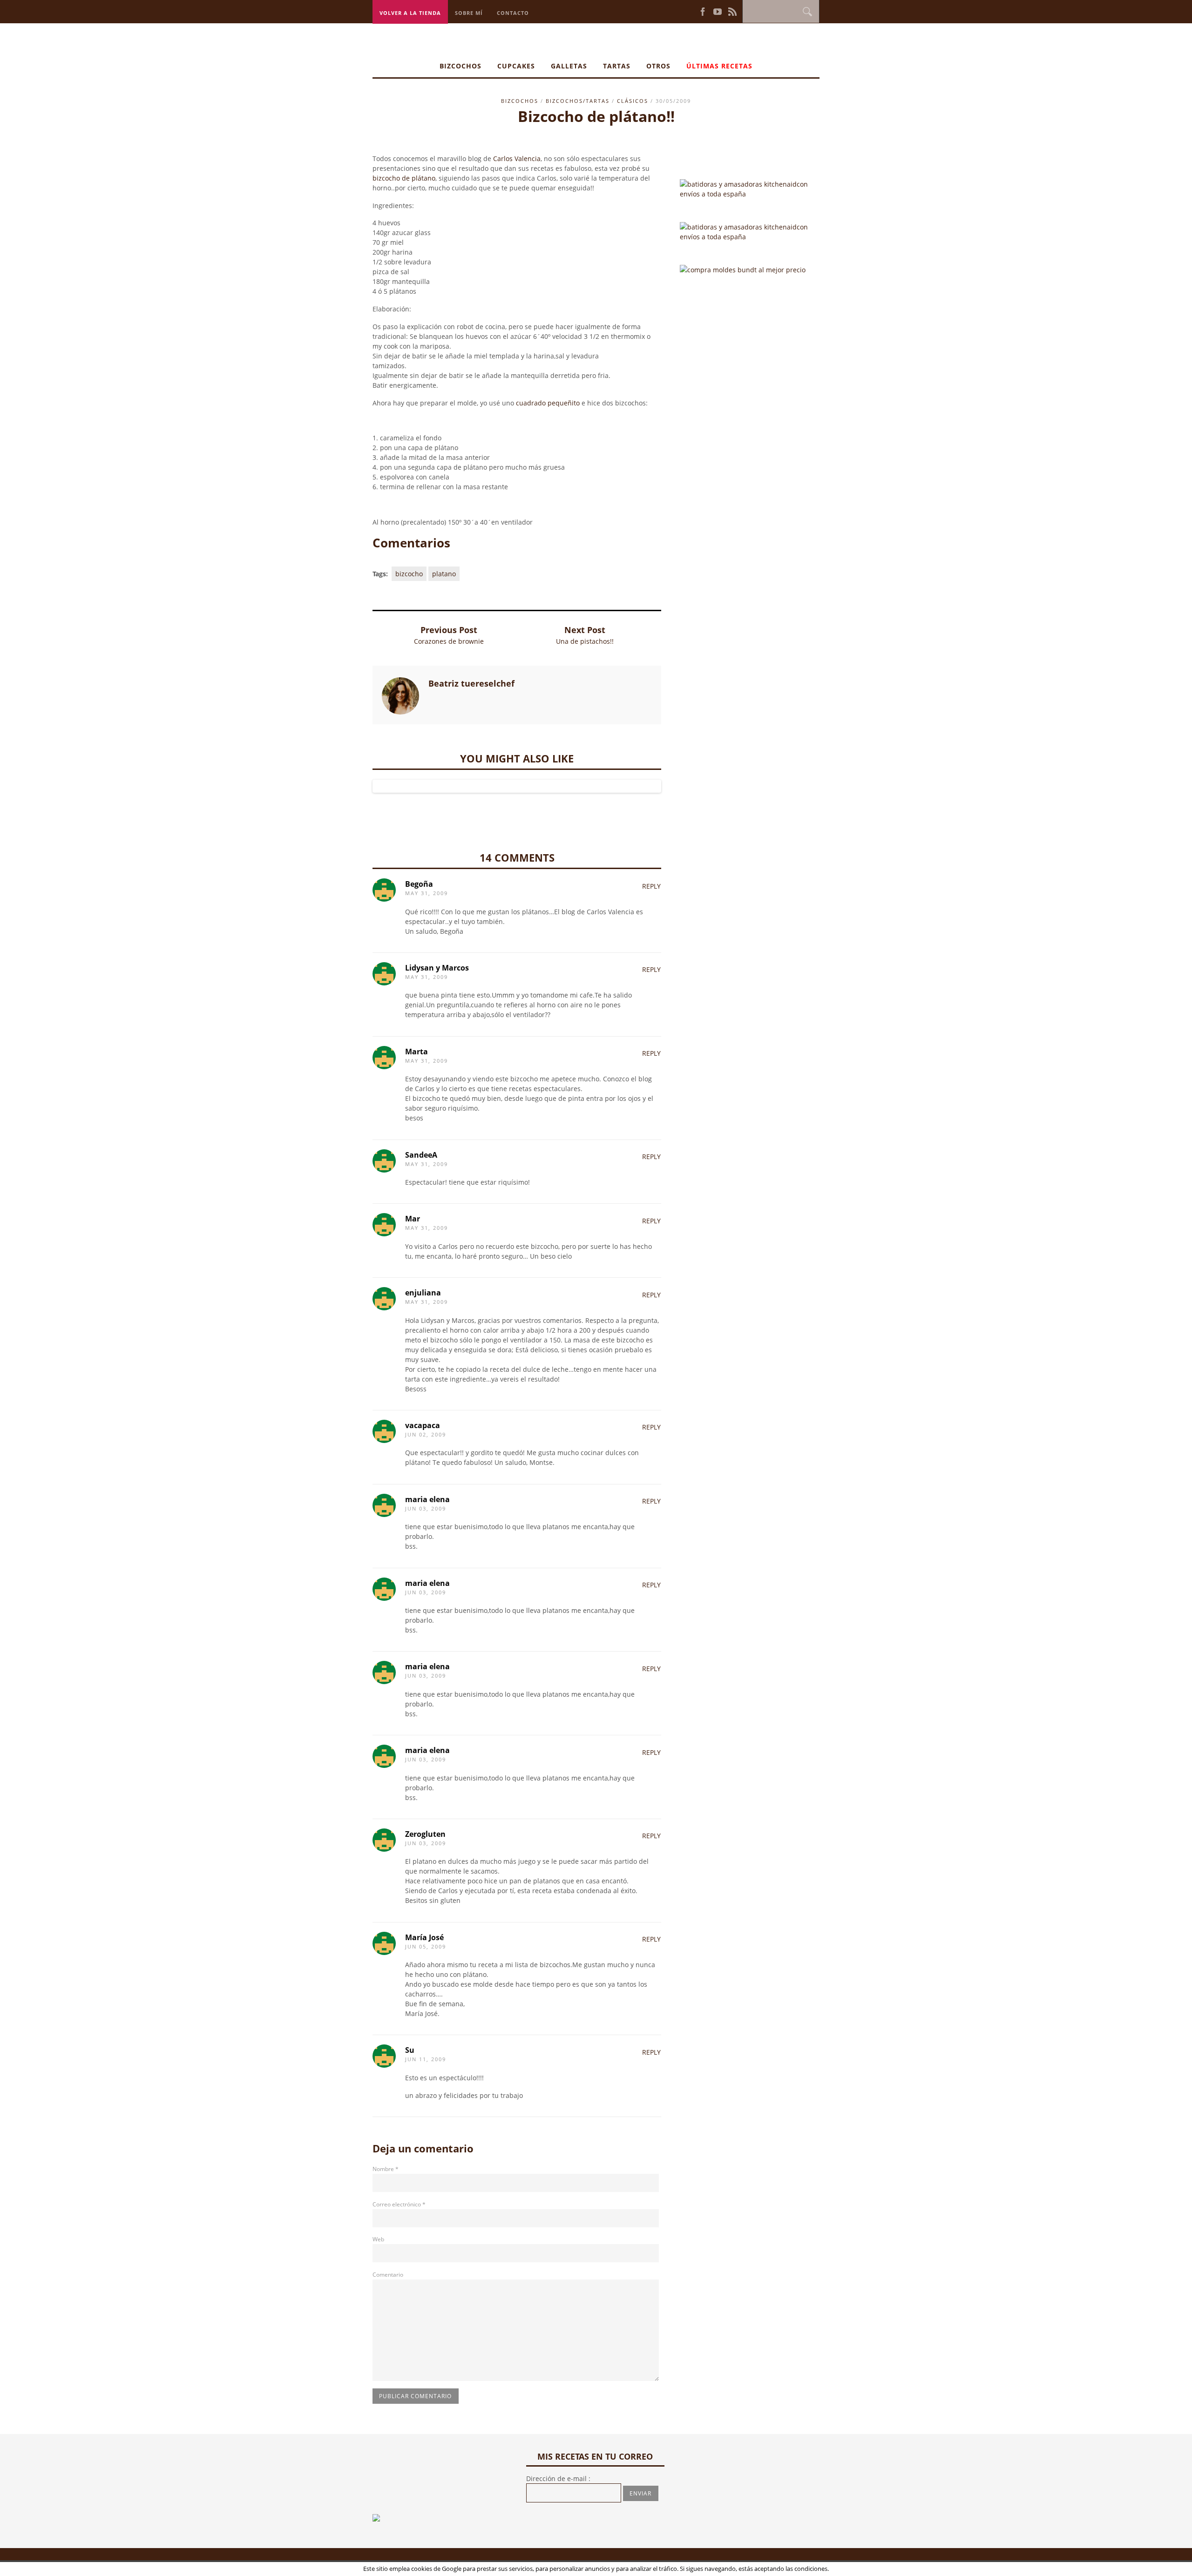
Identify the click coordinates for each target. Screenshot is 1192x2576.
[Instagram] (685, 11)
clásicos (633, 101)
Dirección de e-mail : (558, 2478)
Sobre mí (469, 13)
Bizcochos (461, 66)
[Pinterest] (692, 11)
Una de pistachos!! (585, 641)
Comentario (388, 2275)
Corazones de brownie (449, 641)
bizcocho (409, 574)
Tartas (617, 66)
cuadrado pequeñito (548, 403)
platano (444, 574)
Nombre (386, 2169)
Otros (658, 66)
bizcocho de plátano (404, 178)
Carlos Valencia (517, 158)
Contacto (513, 13)
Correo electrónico (399, 2204)
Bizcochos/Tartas (578, 101)
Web (378, 2239)
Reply (651, 886)
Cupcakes (516, 66)
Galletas (569, 66)
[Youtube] (718, 11)
